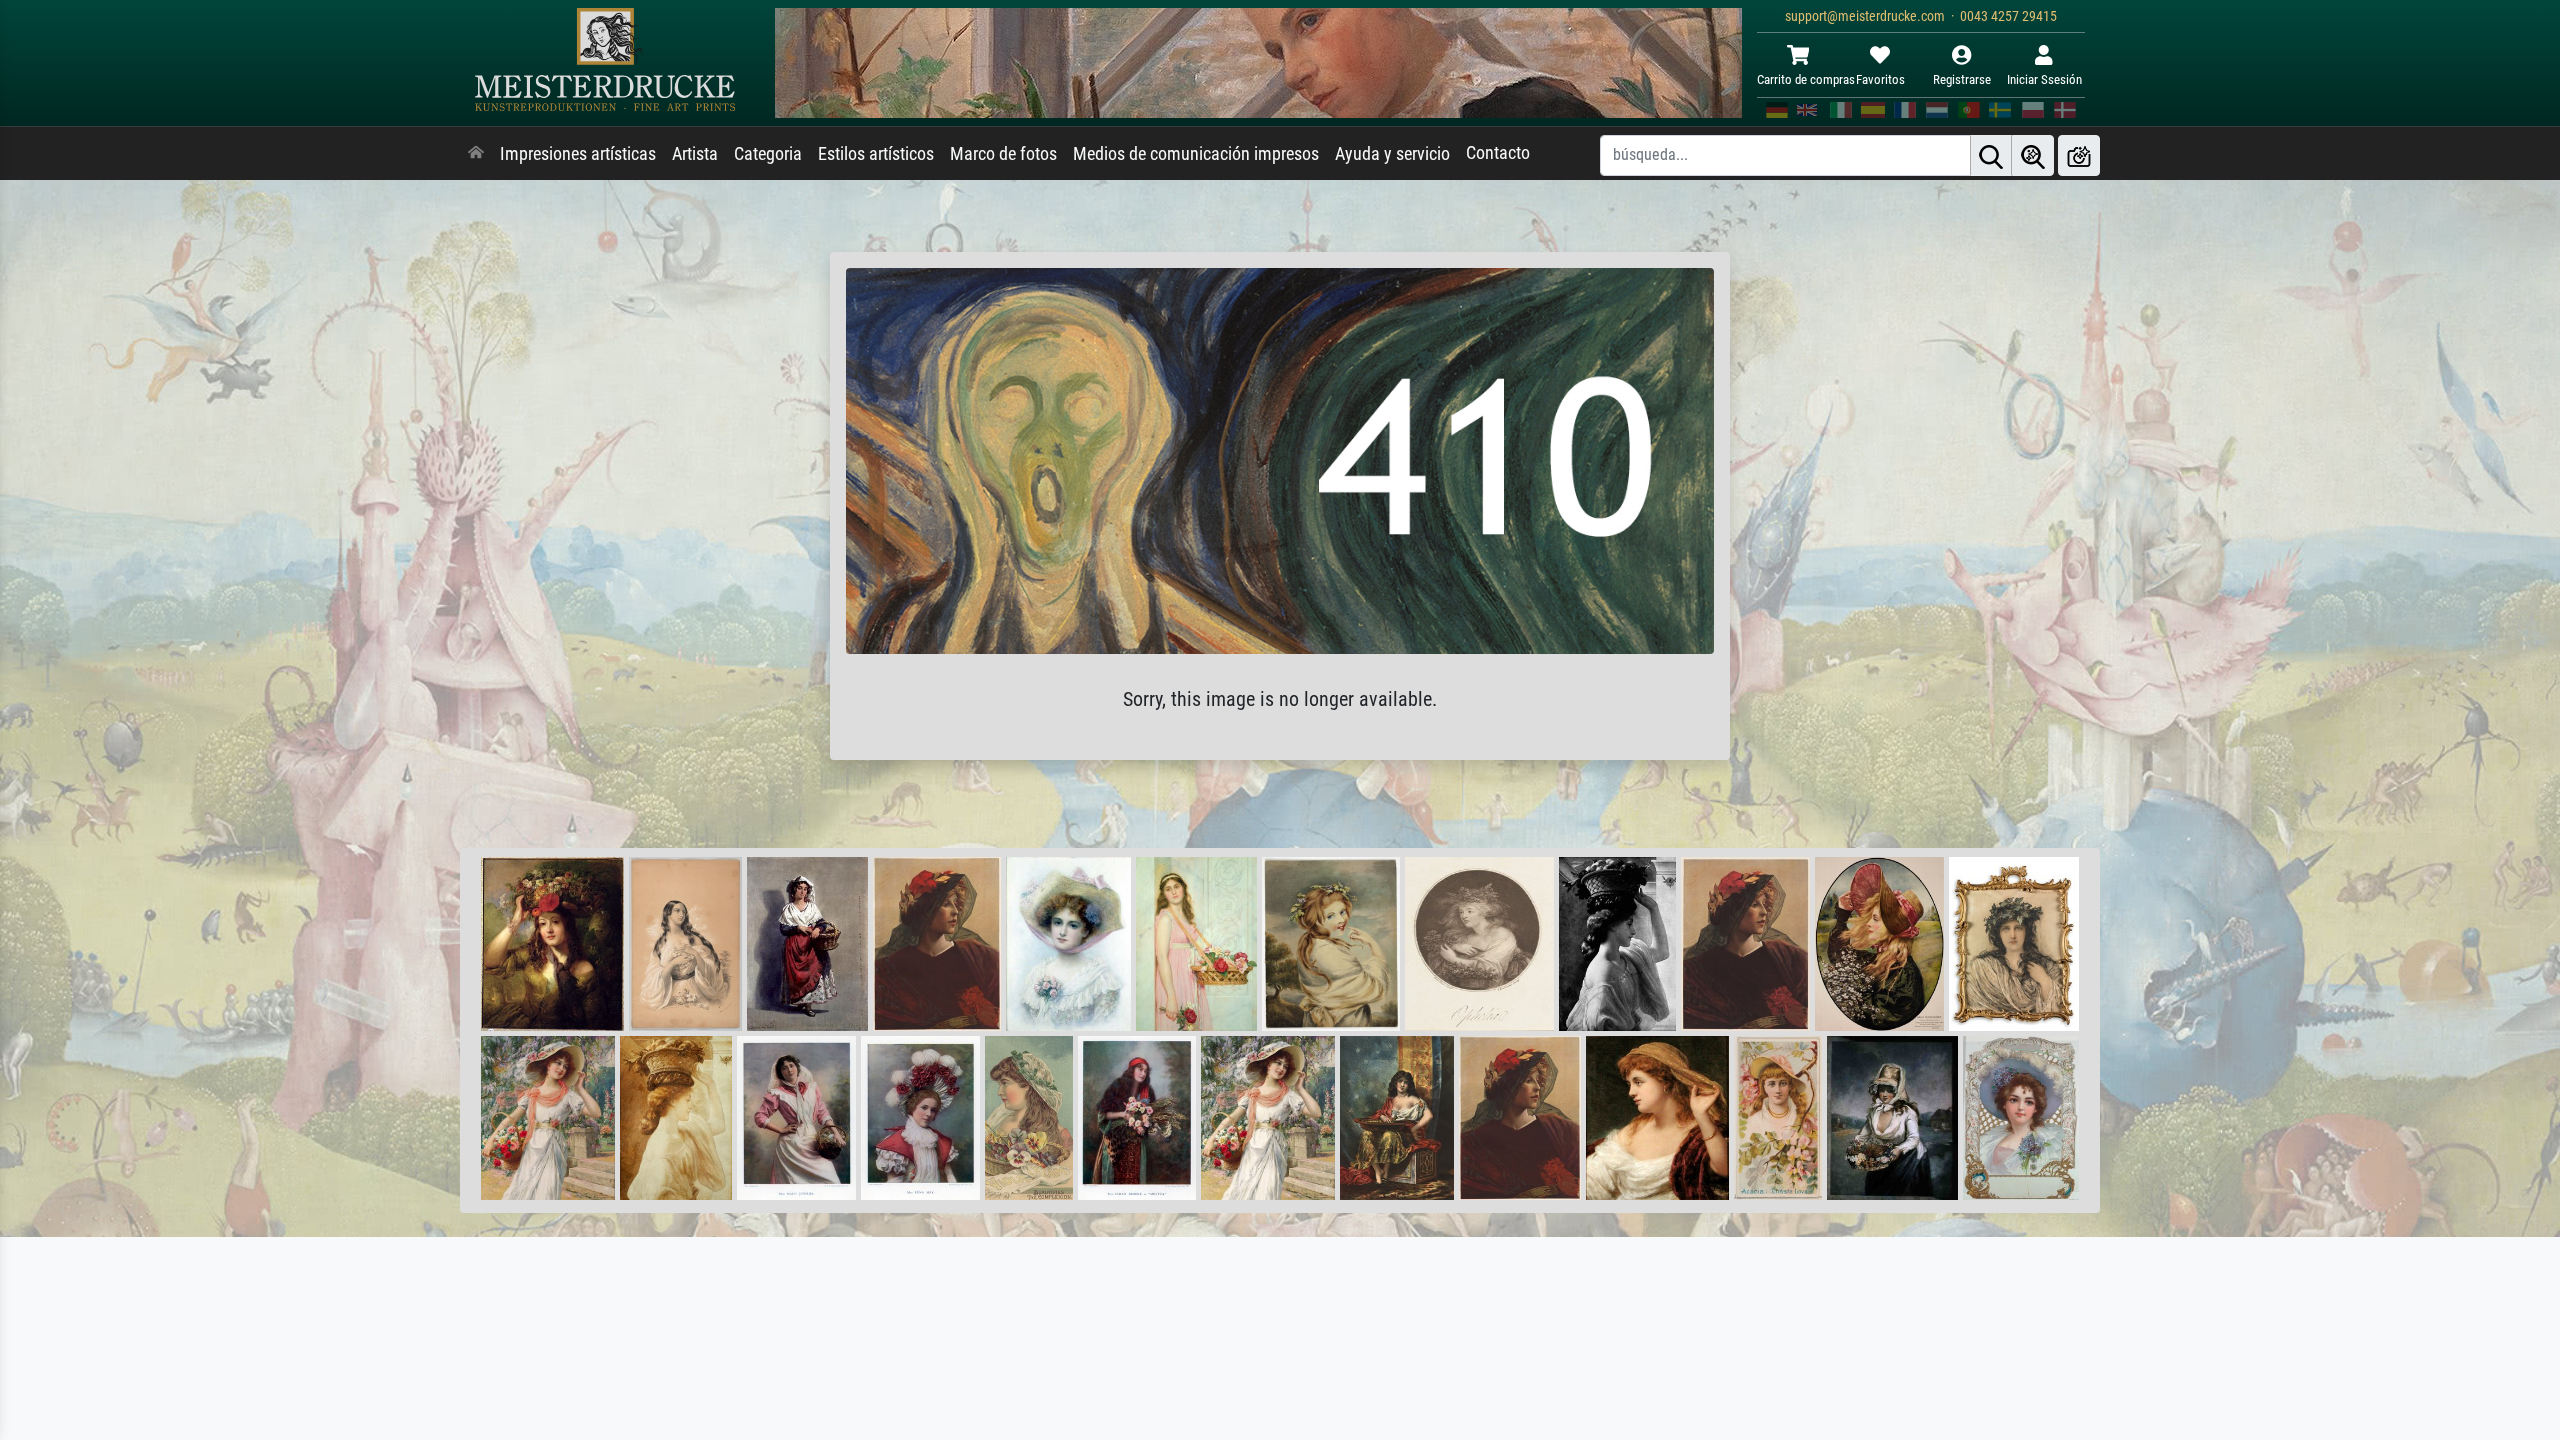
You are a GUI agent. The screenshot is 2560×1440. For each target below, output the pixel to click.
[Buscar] (1991, 155)
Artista (695, 154)
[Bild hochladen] (2079, 155)
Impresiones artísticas (578, 154)
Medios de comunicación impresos (1196, 154)
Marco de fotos (1003, 154)
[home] (476, 154)
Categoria (768, 154)
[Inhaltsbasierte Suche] (2033, 155)
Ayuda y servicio (1392, 154)
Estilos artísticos (876, 154)
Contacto (1498, 153)
